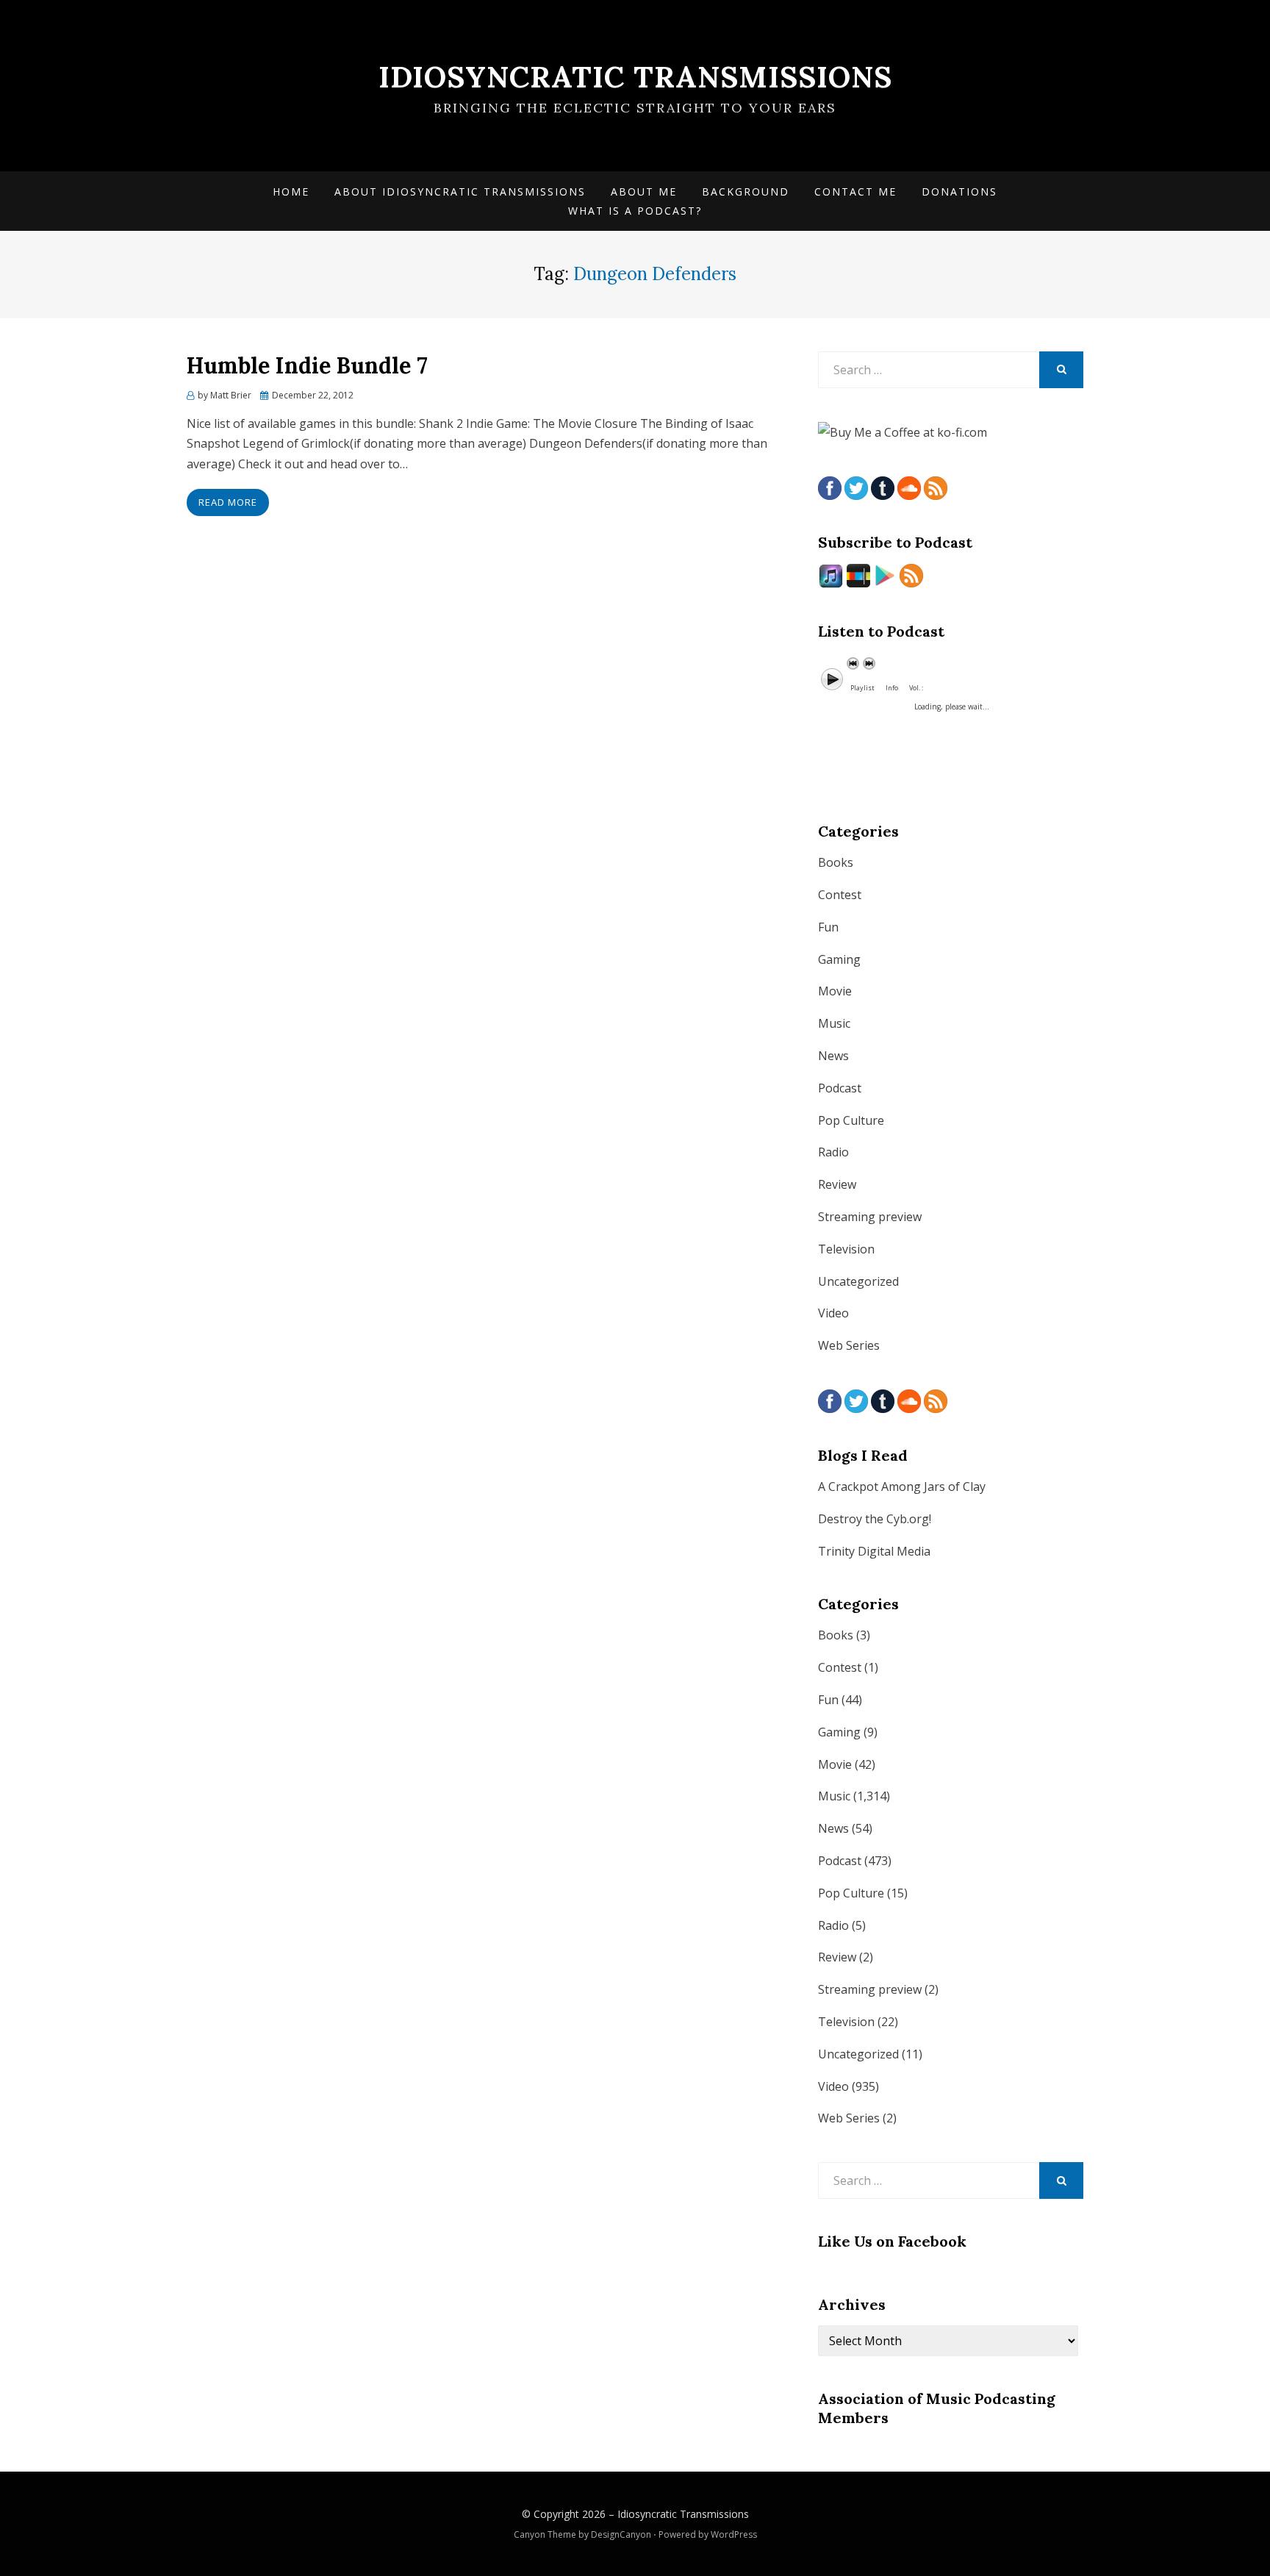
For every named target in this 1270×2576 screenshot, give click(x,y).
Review (837, 1184)
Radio (833, 1152)
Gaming (839, 959)
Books (836, 862)
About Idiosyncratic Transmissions (460, 192)
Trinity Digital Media (874, 1551)
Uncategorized (858, 1281)
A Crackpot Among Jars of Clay (902, 1486)
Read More (228, 502)
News (833, 1056)
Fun (828, 927)
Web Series (849, 1345)
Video (833, 1313)
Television (846, 1249)
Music (834, 1023)
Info (892, 688)
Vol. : (916, 688)
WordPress (734, 2534)
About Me (644, 192)
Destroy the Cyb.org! (875, 1519)
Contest (840, 895)
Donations (959, 192)
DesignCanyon (621, 2534)
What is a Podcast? (635, 211)
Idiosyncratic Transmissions (635, 77)
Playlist (862, 688)
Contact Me (855, 192)
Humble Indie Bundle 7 (307, 365)
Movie (835, 991)
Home (291, 192)
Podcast (840, 1088)
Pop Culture (851, 1120)
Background (746, 192)
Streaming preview (870, 1217)
